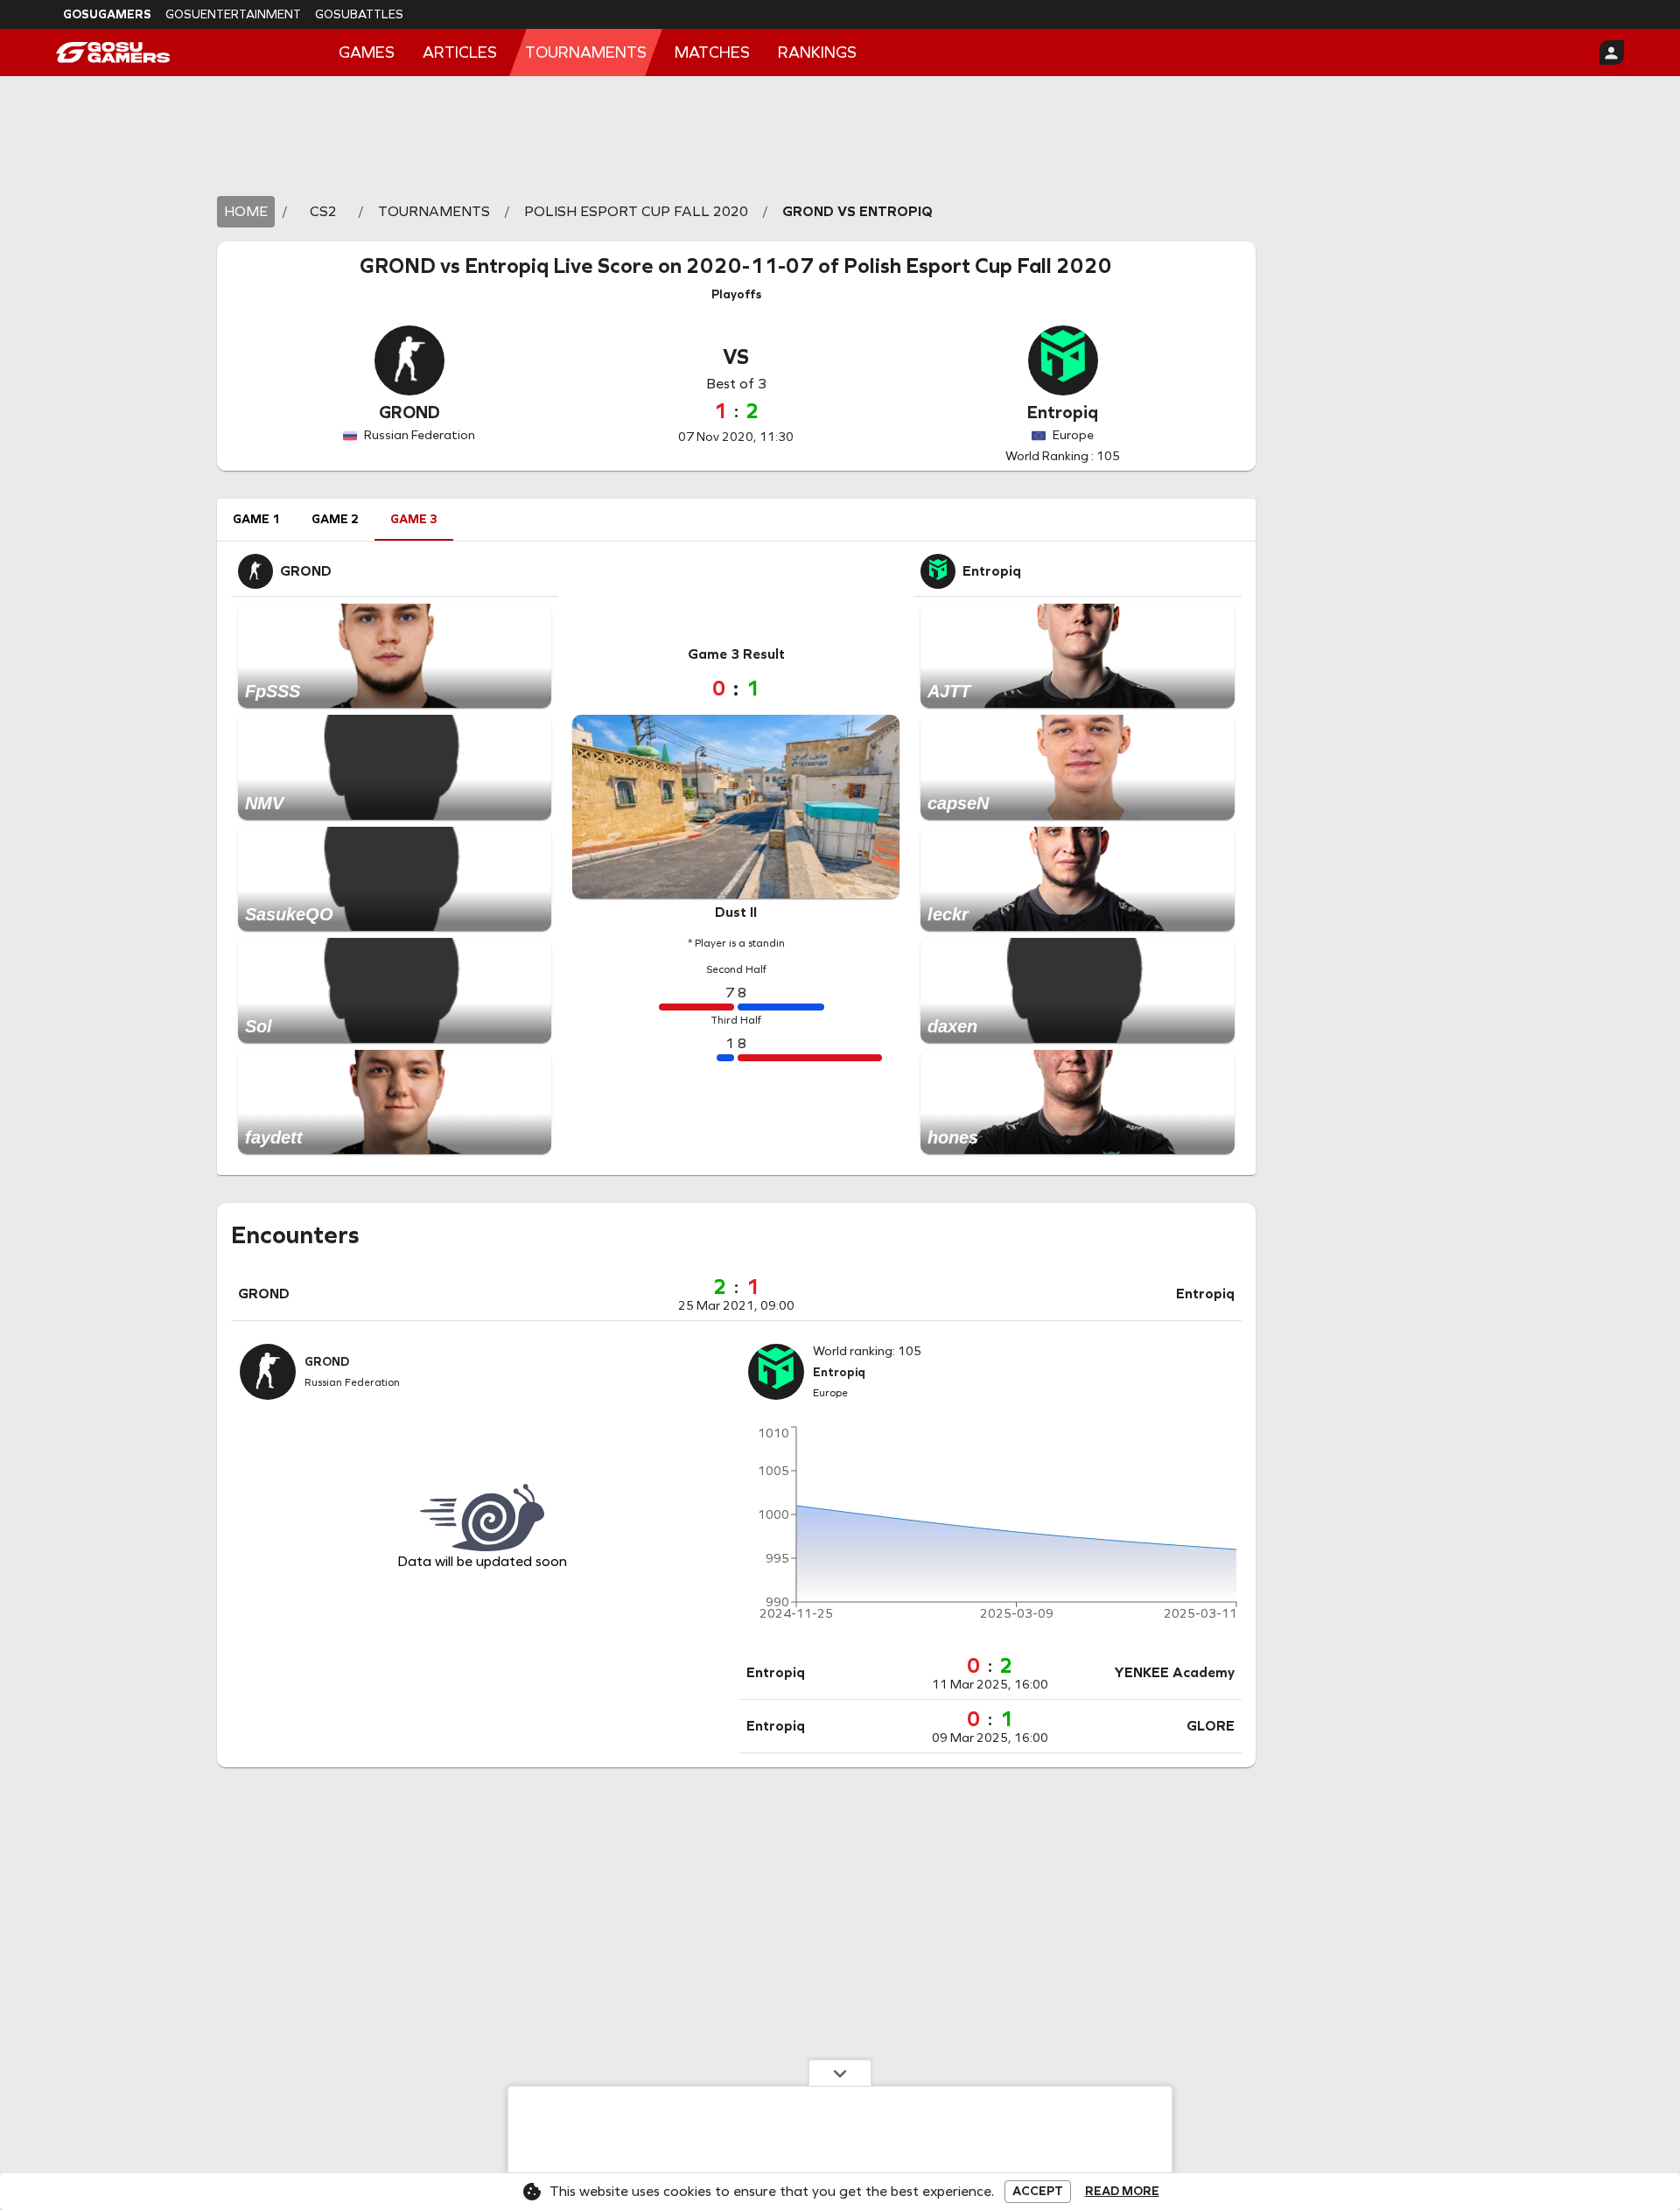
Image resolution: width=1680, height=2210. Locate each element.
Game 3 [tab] (414, 519)
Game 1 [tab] (256, 519)
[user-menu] (1612, 52)
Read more (1122, 2192)
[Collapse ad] (840, 2073)
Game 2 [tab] (335, 519)
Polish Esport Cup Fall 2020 (978, 266)
